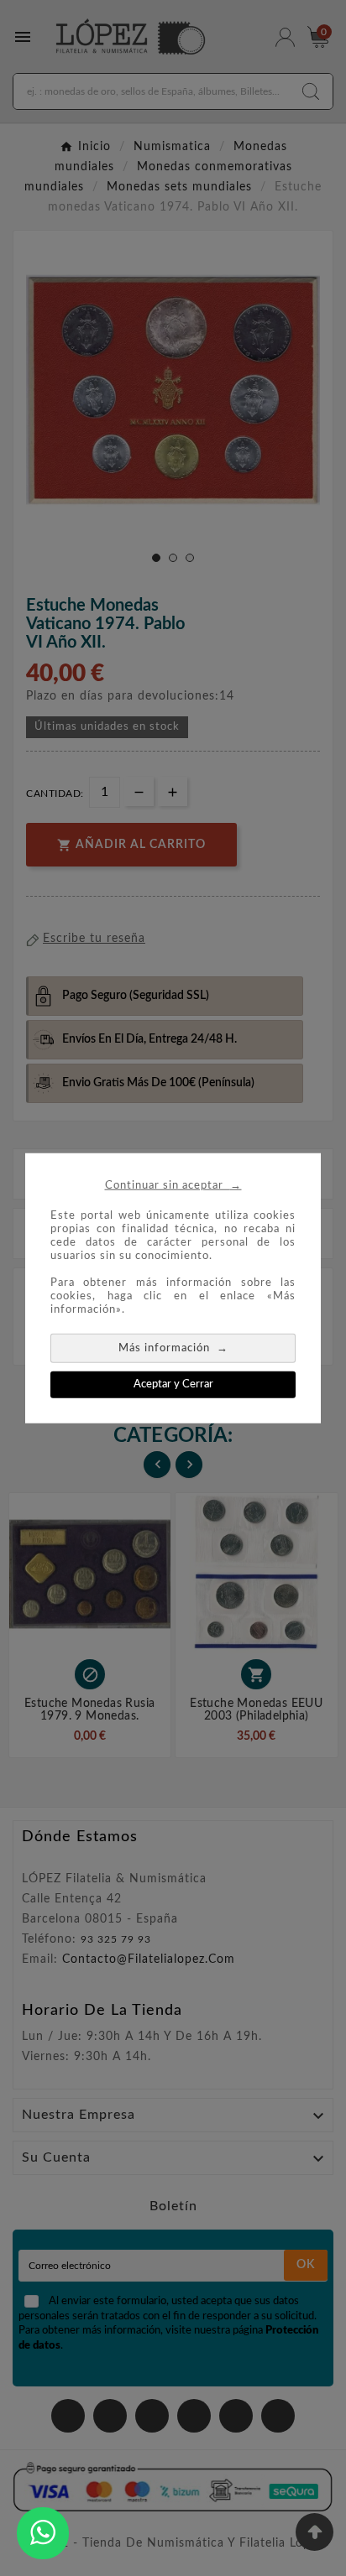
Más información (173, 1347)
